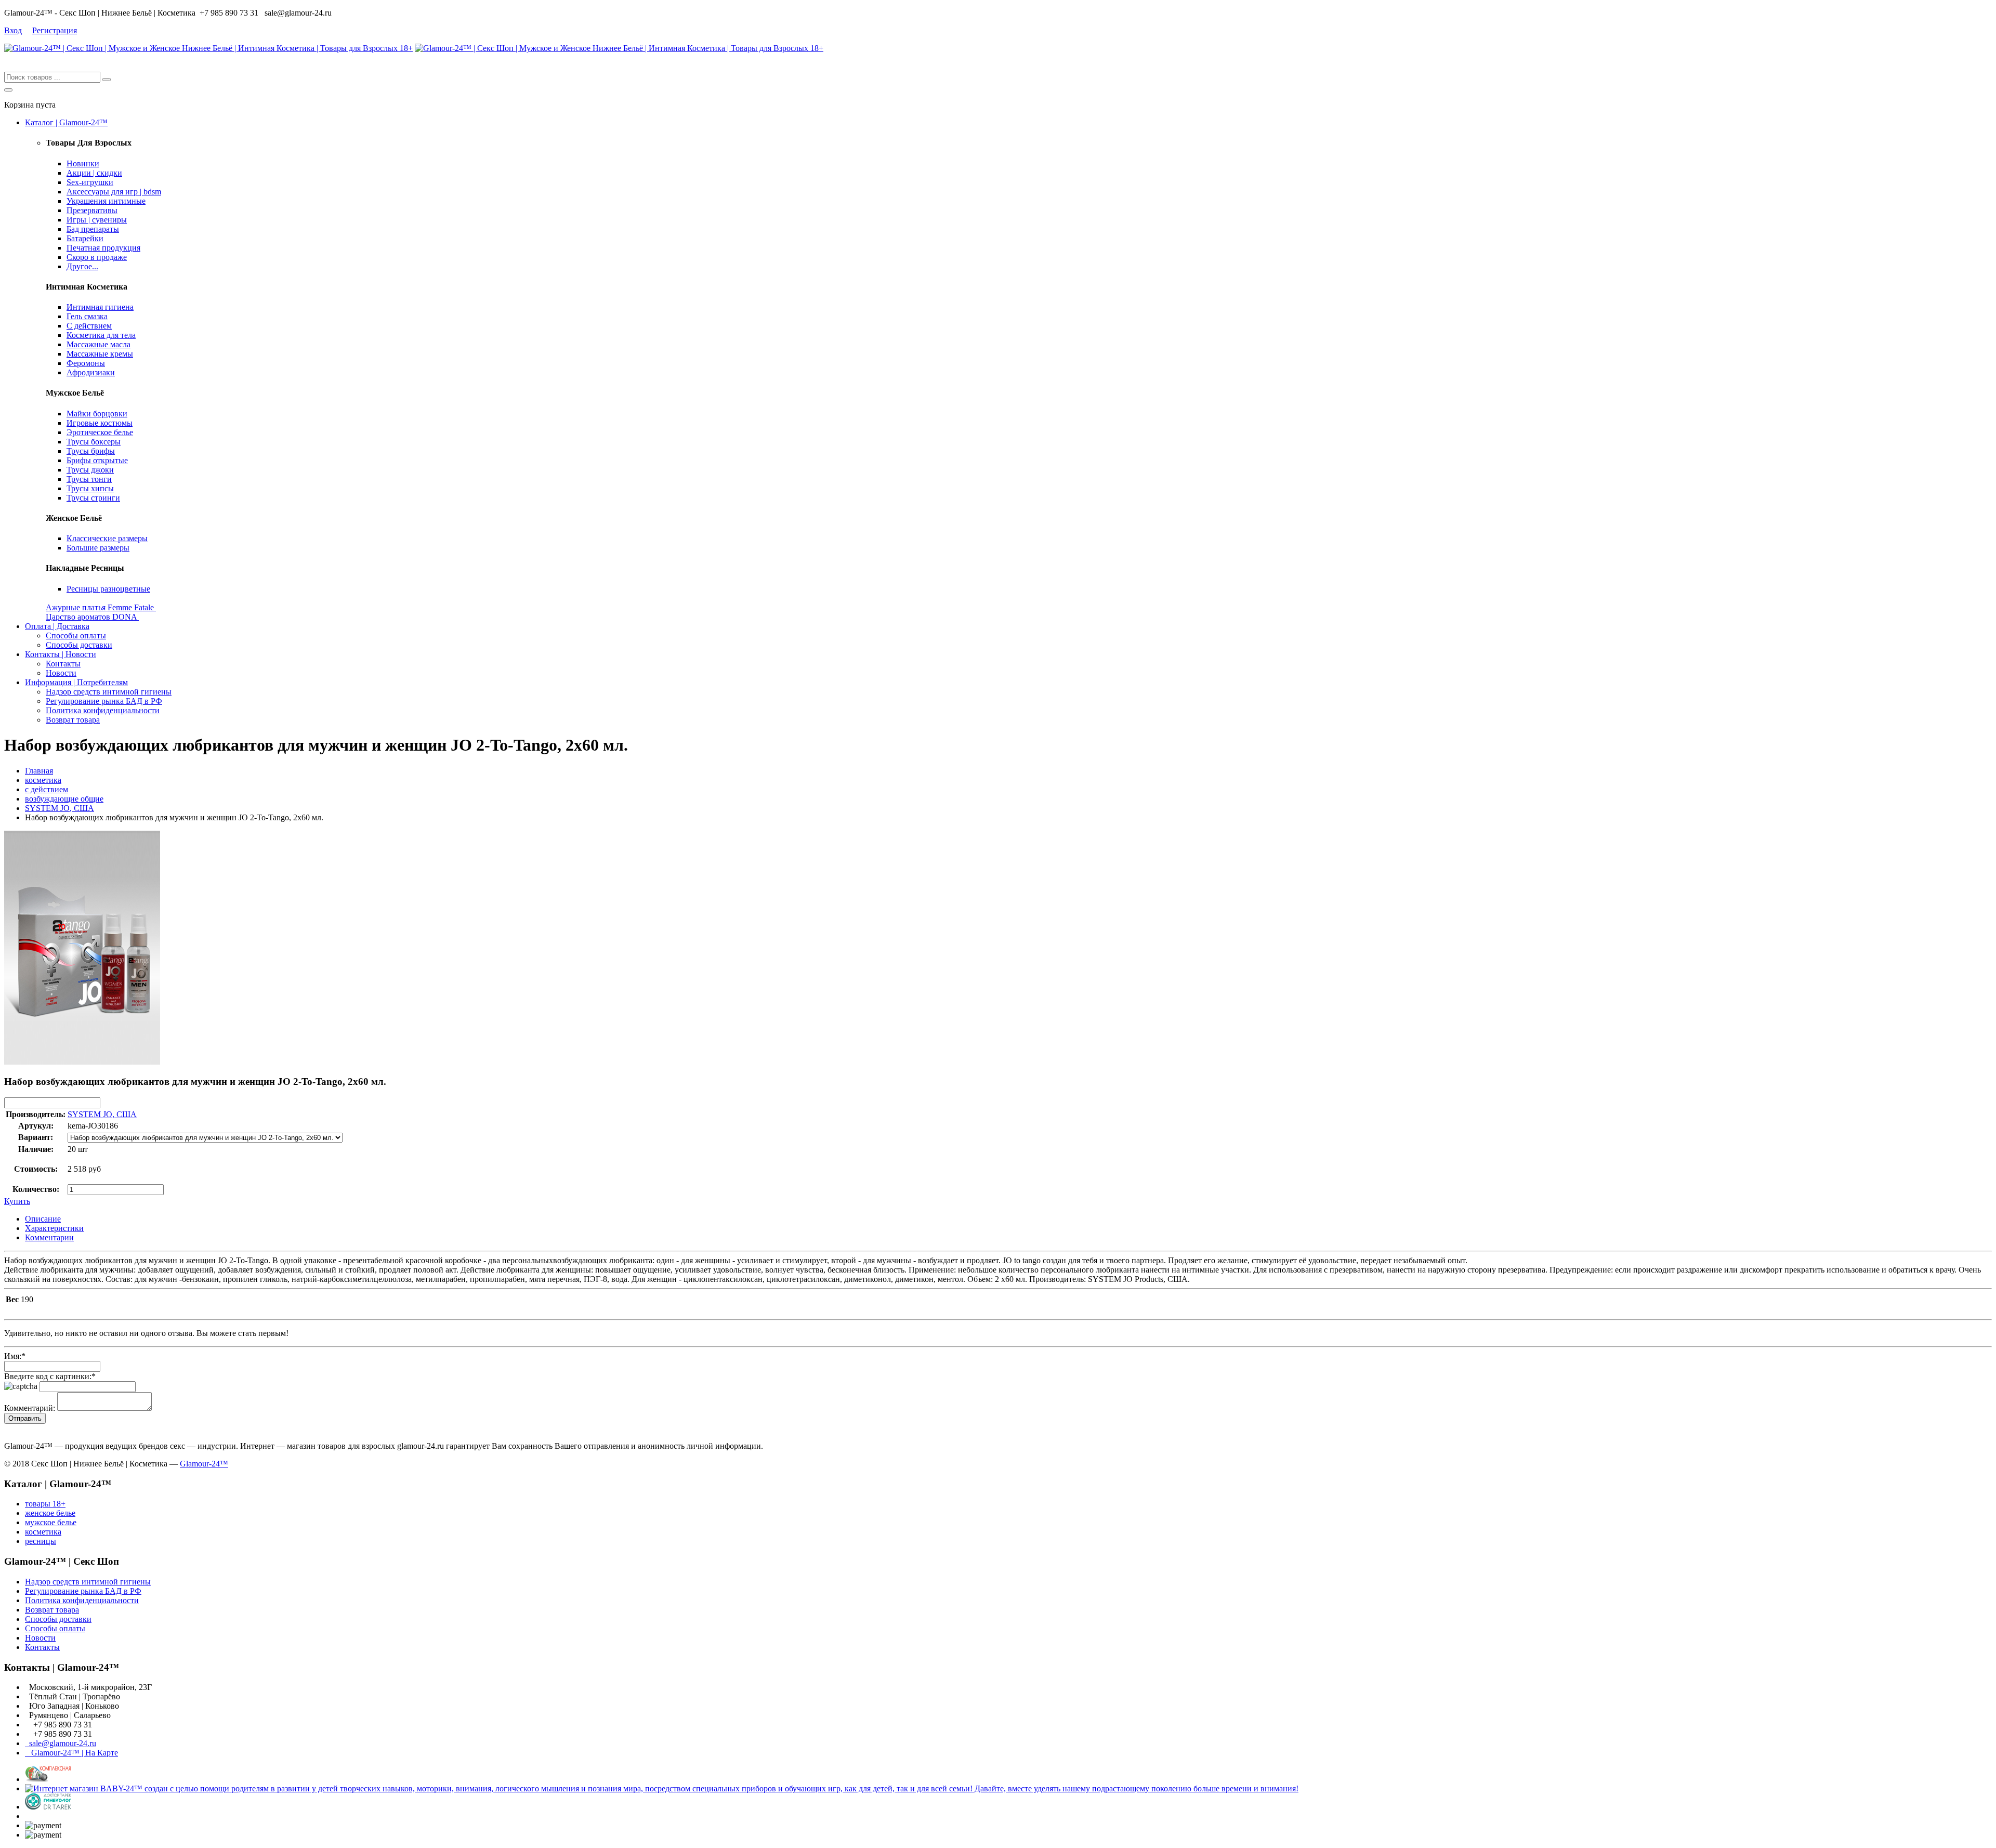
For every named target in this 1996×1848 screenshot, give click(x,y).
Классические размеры (107, 538)
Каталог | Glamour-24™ (66, 122)
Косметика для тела (101, 335)
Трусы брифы (91, 451)
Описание (43, 1219)
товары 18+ (45, 1504)
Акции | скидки (94, 173)
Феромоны (86, 363)
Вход (13, 30)
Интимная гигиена (100, 307)
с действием (47, 789)
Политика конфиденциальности (103, 710)
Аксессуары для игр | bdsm (114, 192)
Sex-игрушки (90, 182)
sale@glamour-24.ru (61, 1743)
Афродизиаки (91, 372)
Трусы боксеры (94, 442)
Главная (39, 771)
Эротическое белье (100, 432)
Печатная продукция (103, 248)
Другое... (82, 266)
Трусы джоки (90, 470)
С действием (89, 326)
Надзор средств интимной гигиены (109, 692)
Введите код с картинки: (50, 1376)
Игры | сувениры (97, 220)
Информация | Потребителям (76, 682)
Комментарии (49, 1237)
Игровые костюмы (100, 423)
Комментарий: (30, 1408)
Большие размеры (98, 548)
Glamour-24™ (204, 1464)
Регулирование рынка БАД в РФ (104, 701)
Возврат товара (73, 720)
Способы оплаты (76, 635)
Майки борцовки (97, 414)
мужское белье (51, 1522)
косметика (43, 780)
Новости (61, 673)
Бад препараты (93, 229)
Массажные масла (99, 344)
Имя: (15, 1356)
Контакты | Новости (61, 654)
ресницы (41, 1541)
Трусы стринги (93, 498)
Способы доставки (79, 645)
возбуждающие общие (64, 799)
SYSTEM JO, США (60, 808)
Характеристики (54, 1228)
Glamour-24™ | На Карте (71, 1753)
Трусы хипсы (90, 488)
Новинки (83, 163)
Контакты (63, 664)
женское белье (50, 1513)
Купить (17, 1201)
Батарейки (85, 238)
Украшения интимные (106, 201)
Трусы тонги (89, 479)
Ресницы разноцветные (108, 589)
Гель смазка (87, 316)
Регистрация (55, 30)
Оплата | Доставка (57, 626)
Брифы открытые (97, 460)
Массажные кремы (100, 354)
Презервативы (92, 210)
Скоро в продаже (97, 257)
